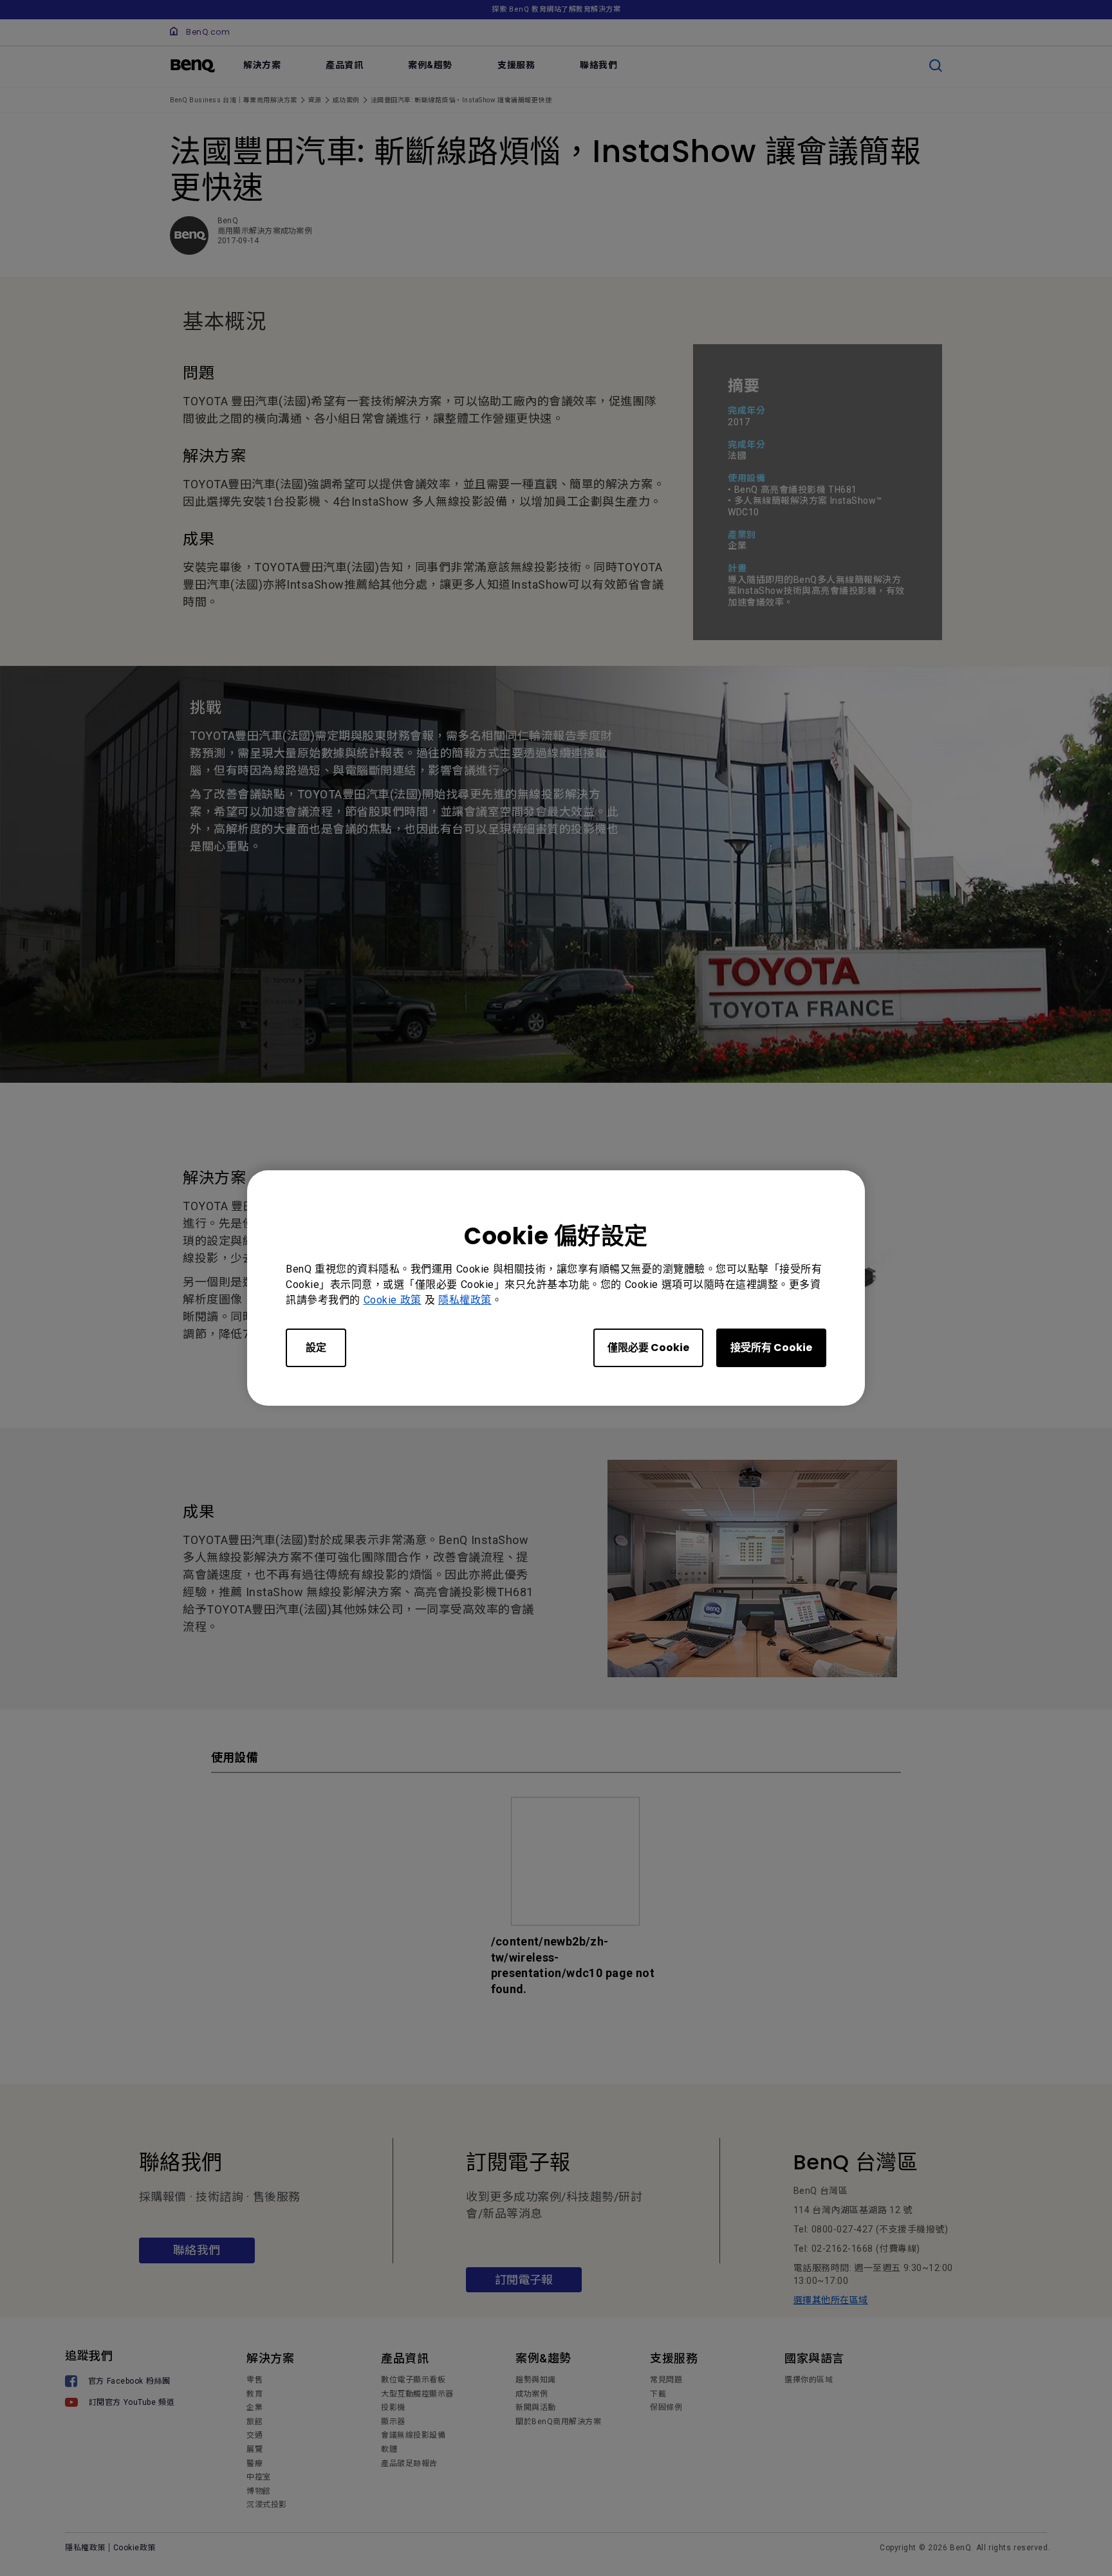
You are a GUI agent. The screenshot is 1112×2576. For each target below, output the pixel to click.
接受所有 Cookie (771, 1348)
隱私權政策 (465, 1300)
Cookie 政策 (393, 1300)
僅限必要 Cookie (648, 1348)
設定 (316, 1348)
